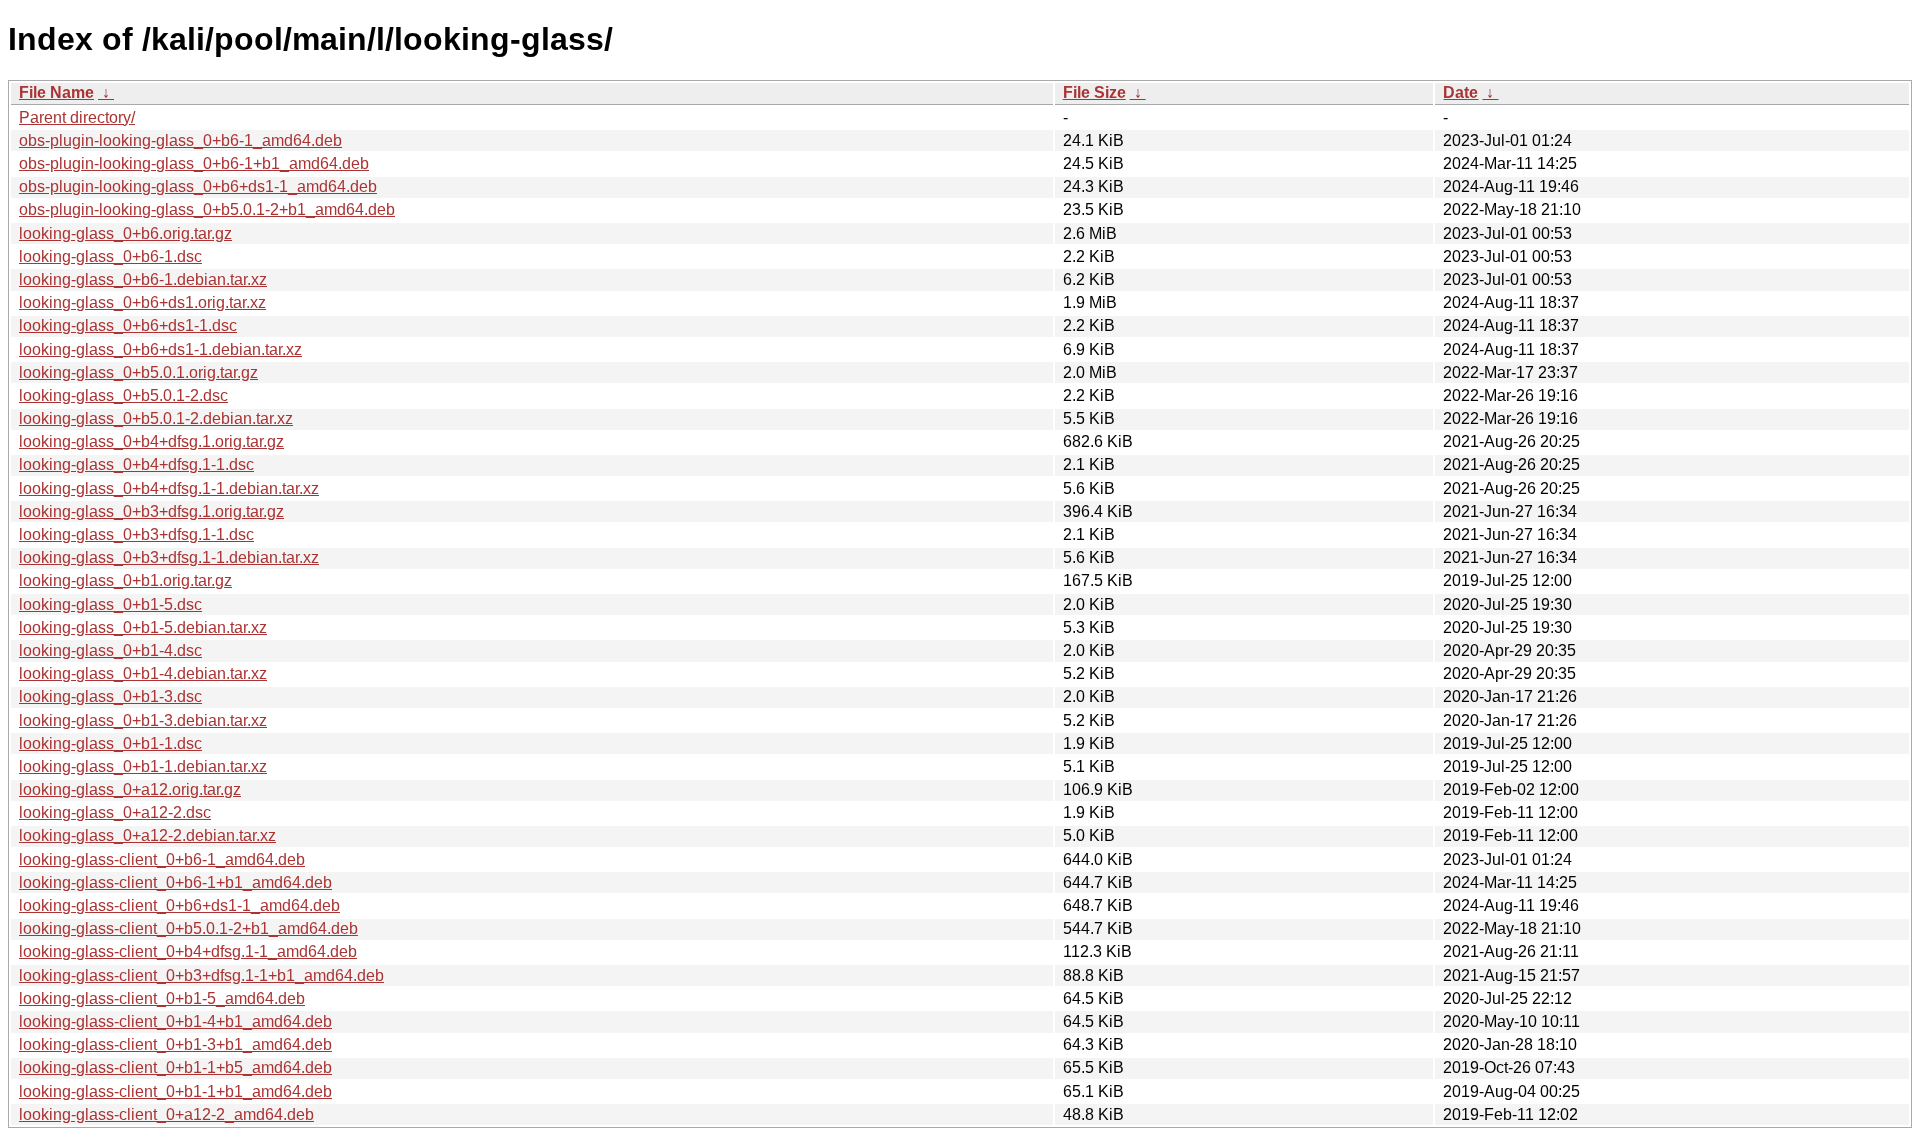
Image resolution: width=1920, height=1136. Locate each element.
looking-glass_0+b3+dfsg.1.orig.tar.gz (151, 511)
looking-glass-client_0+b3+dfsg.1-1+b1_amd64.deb (201, 975)
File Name (56, 92)
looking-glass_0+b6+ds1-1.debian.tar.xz (160, 349)
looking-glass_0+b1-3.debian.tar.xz (143, 720)
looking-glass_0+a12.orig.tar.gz (130, 789)
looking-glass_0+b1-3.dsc (110, 696)
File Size (1094, 92)
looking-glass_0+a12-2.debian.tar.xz (147, 835)
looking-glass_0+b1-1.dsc (110, 743)
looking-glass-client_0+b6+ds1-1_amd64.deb (179, 905)
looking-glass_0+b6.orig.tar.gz (125, 233)
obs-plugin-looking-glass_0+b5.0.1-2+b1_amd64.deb (207, 209)
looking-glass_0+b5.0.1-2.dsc (123, 395)
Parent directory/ (77, 117)
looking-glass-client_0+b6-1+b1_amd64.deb (175, 882)
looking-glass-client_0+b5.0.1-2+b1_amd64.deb (188, 928)
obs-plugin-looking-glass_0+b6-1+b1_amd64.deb (194, 163)
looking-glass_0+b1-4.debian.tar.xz (143, 673)
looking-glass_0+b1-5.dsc (110, 604)
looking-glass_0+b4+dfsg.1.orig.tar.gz (151, 441)
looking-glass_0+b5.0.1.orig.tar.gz (138, 372)
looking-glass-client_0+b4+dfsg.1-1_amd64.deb (188, 951)
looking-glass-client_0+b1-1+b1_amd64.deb (175, 1091)
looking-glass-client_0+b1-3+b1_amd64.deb (175, 1044)
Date (1460, 92)
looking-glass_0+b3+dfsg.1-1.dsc (136, 534)
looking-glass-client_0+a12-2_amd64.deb (166, 1114)
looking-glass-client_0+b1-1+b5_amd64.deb (175, 1067)
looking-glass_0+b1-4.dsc (110, 650)
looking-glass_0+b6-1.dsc (110, 256)
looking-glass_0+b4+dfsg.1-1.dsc (136, 464)
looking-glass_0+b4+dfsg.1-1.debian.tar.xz (169, 488)
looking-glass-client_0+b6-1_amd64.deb (162, 859)
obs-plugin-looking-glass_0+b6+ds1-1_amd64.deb (198, 186)
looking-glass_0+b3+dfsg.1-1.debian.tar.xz (169, 557)
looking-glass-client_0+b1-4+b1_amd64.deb (175, 1021)
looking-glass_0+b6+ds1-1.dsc (128, 325)
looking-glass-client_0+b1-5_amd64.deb (162, 998)
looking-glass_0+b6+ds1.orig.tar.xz (142, 302)
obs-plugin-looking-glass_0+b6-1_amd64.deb (180, 140)
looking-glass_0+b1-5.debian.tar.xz (143, 627)
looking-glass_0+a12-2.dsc (115, 812)
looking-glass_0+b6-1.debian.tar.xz (143, 279)
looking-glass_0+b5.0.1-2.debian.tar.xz (156, 418)
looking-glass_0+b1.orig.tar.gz (125, 580)
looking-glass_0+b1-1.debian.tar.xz (143, 766)
